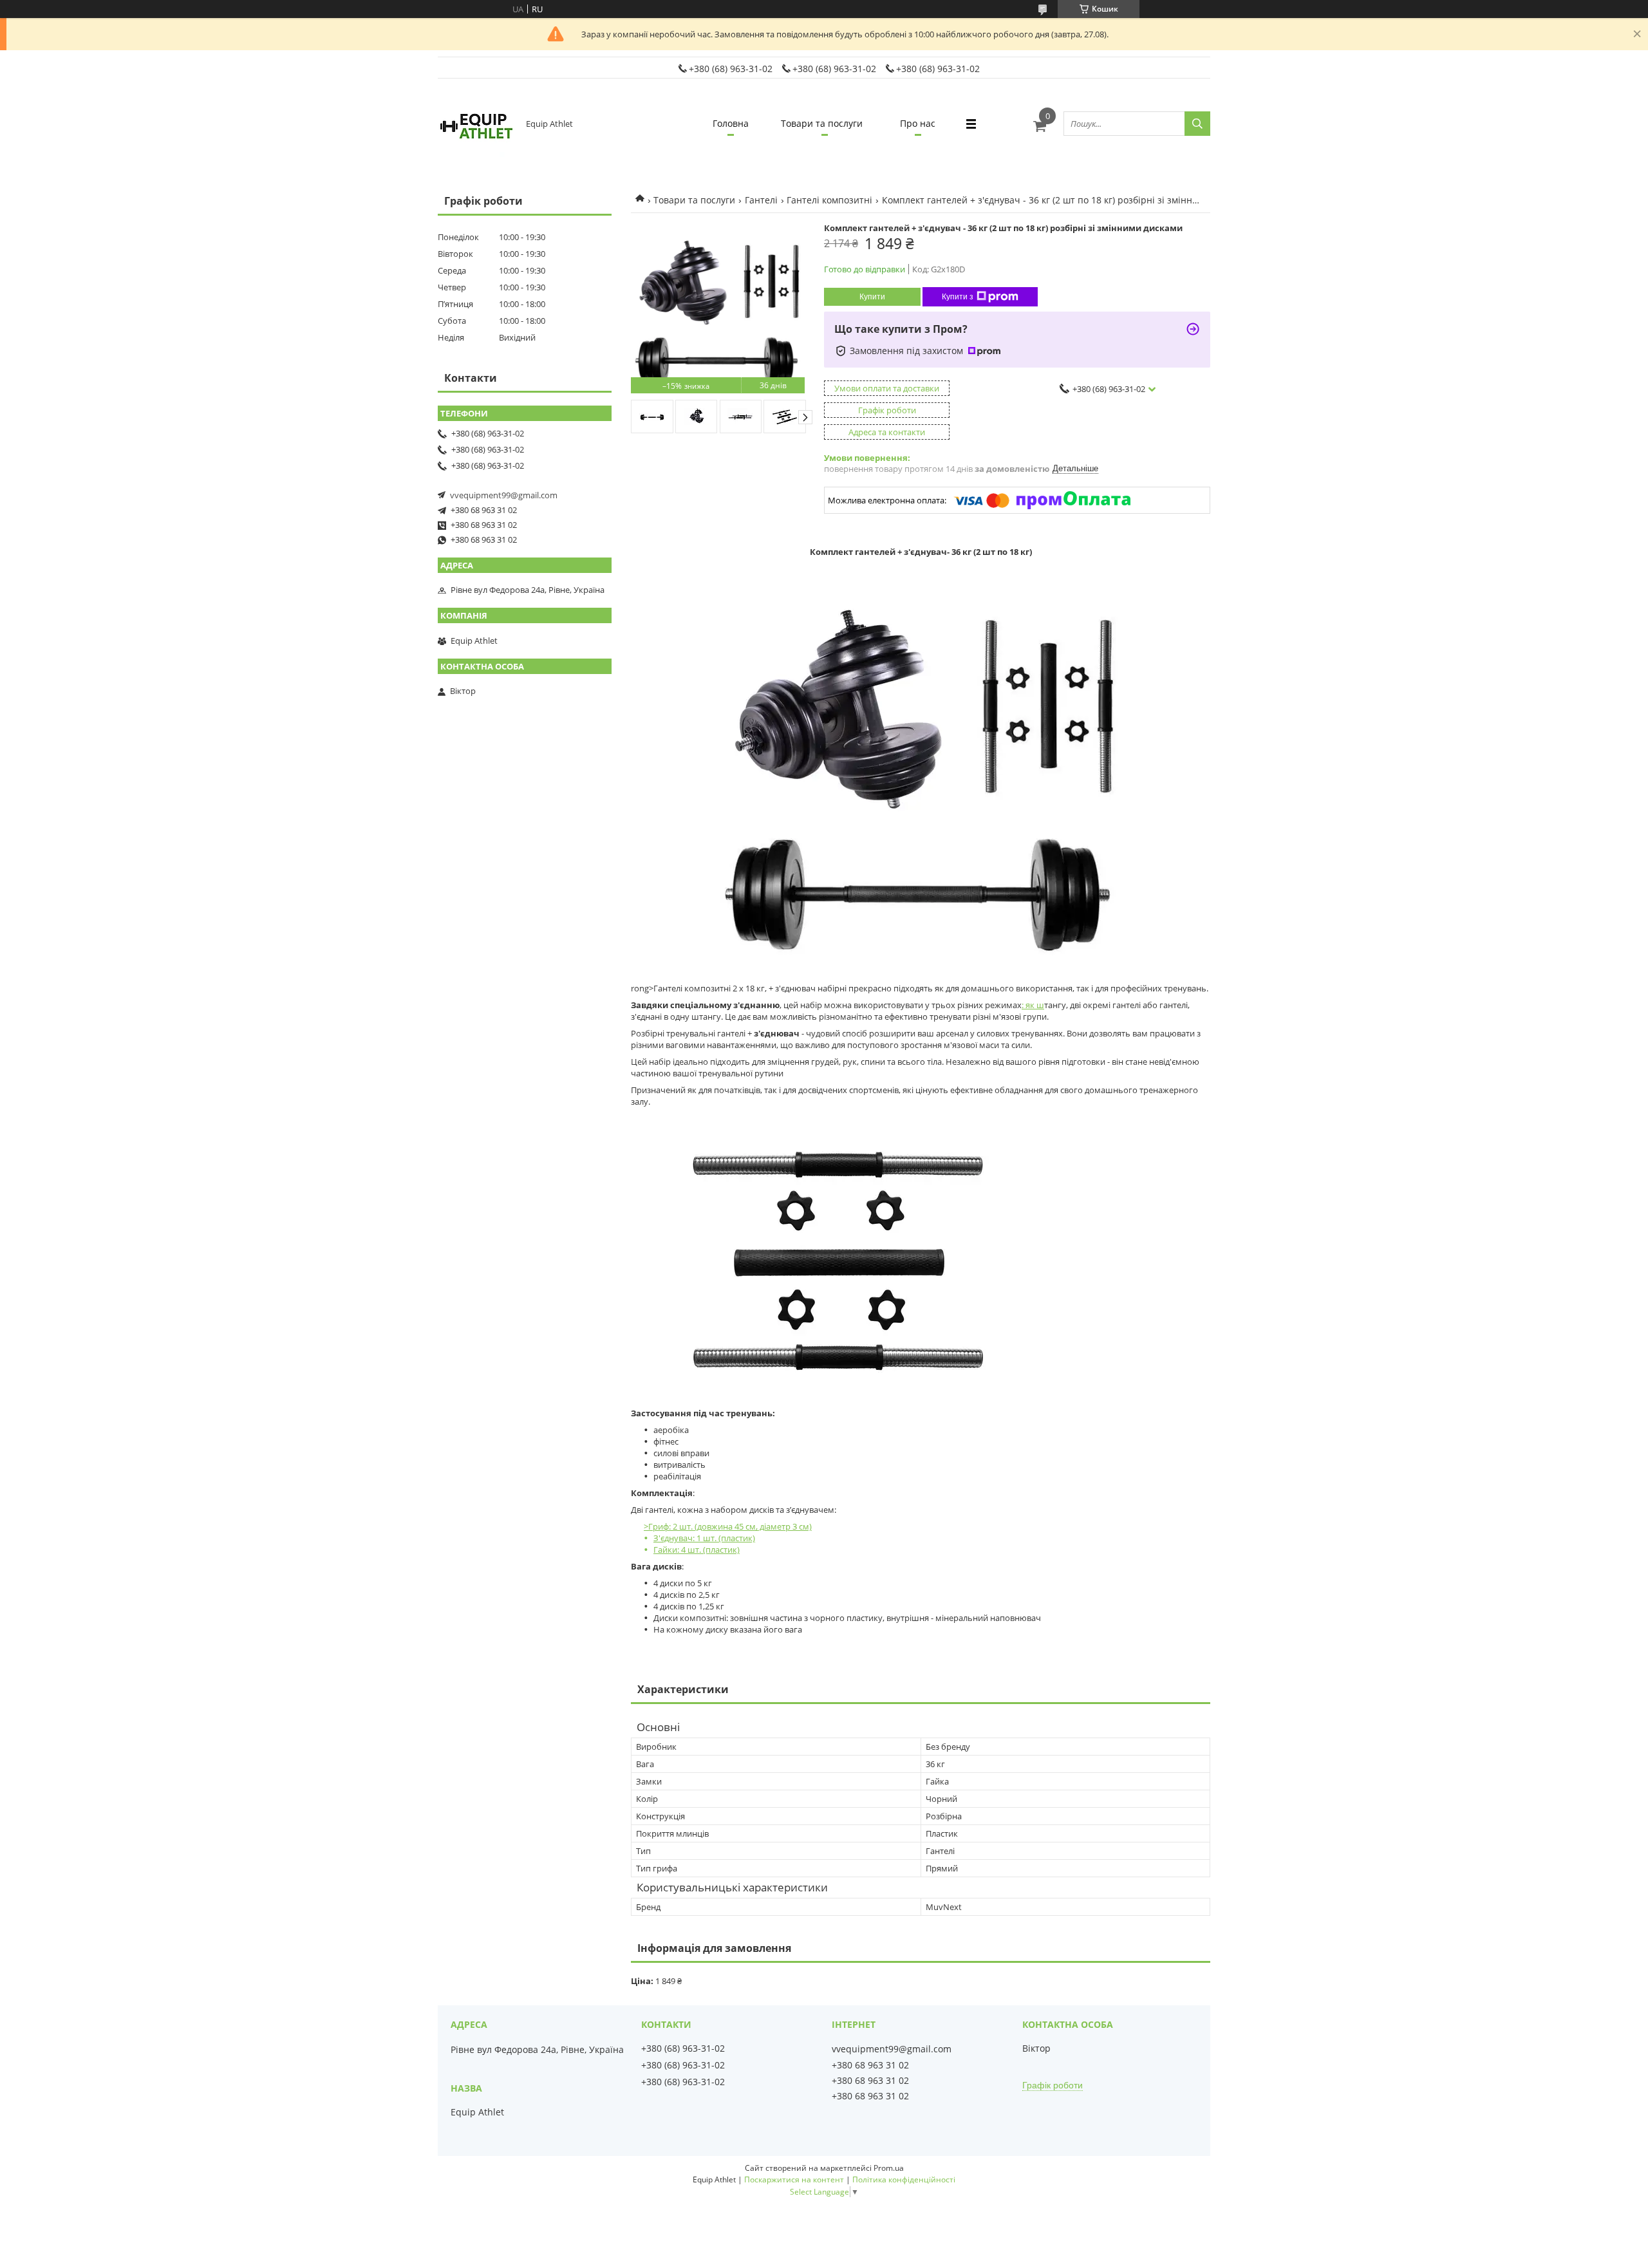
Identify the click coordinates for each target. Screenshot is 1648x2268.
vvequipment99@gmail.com (504, 495)
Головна (731, 123)
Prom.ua (889, 2168)
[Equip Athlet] (476, 124)
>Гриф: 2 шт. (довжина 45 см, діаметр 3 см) (728, 1538)
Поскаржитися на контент (794, 2179)
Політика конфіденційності (904, 2179)
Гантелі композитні (829, 200)
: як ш (1033, 1005)
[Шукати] (1197, 124)
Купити (872, 297)
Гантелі (761, 200)
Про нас (918, 123)
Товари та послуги (822, 123)
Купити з (958, 297)
